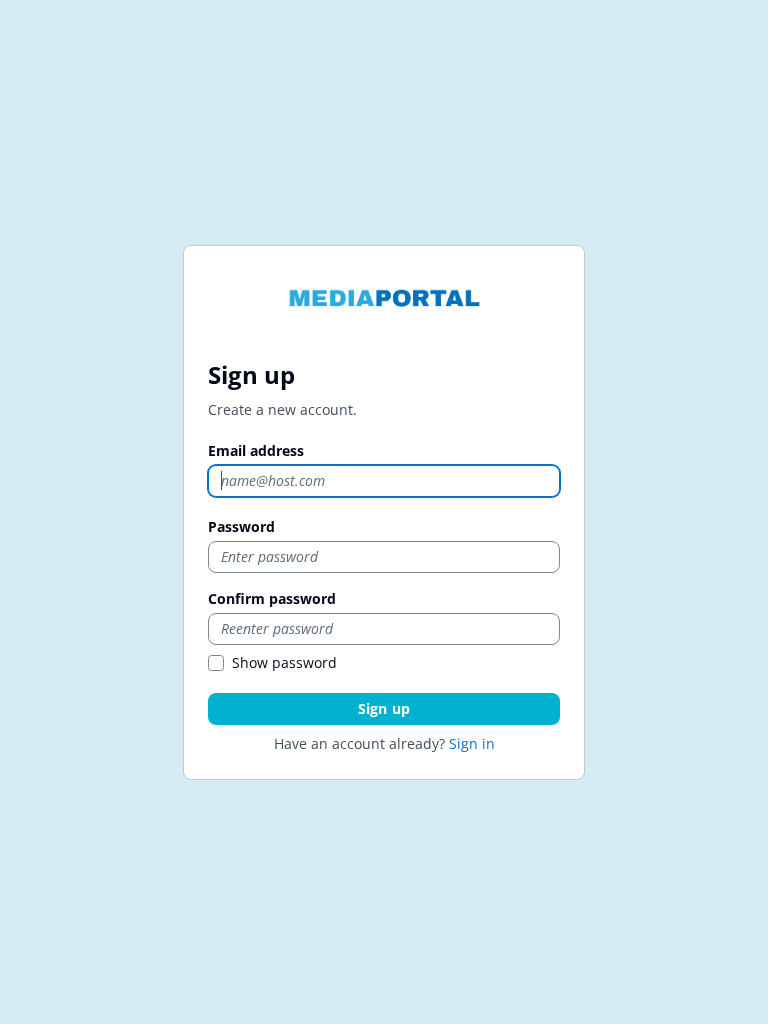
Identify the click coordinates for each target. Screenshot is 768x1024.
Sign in (472, 743)
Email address (256, 450)
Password (241, 526)
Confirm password (272, 598)
